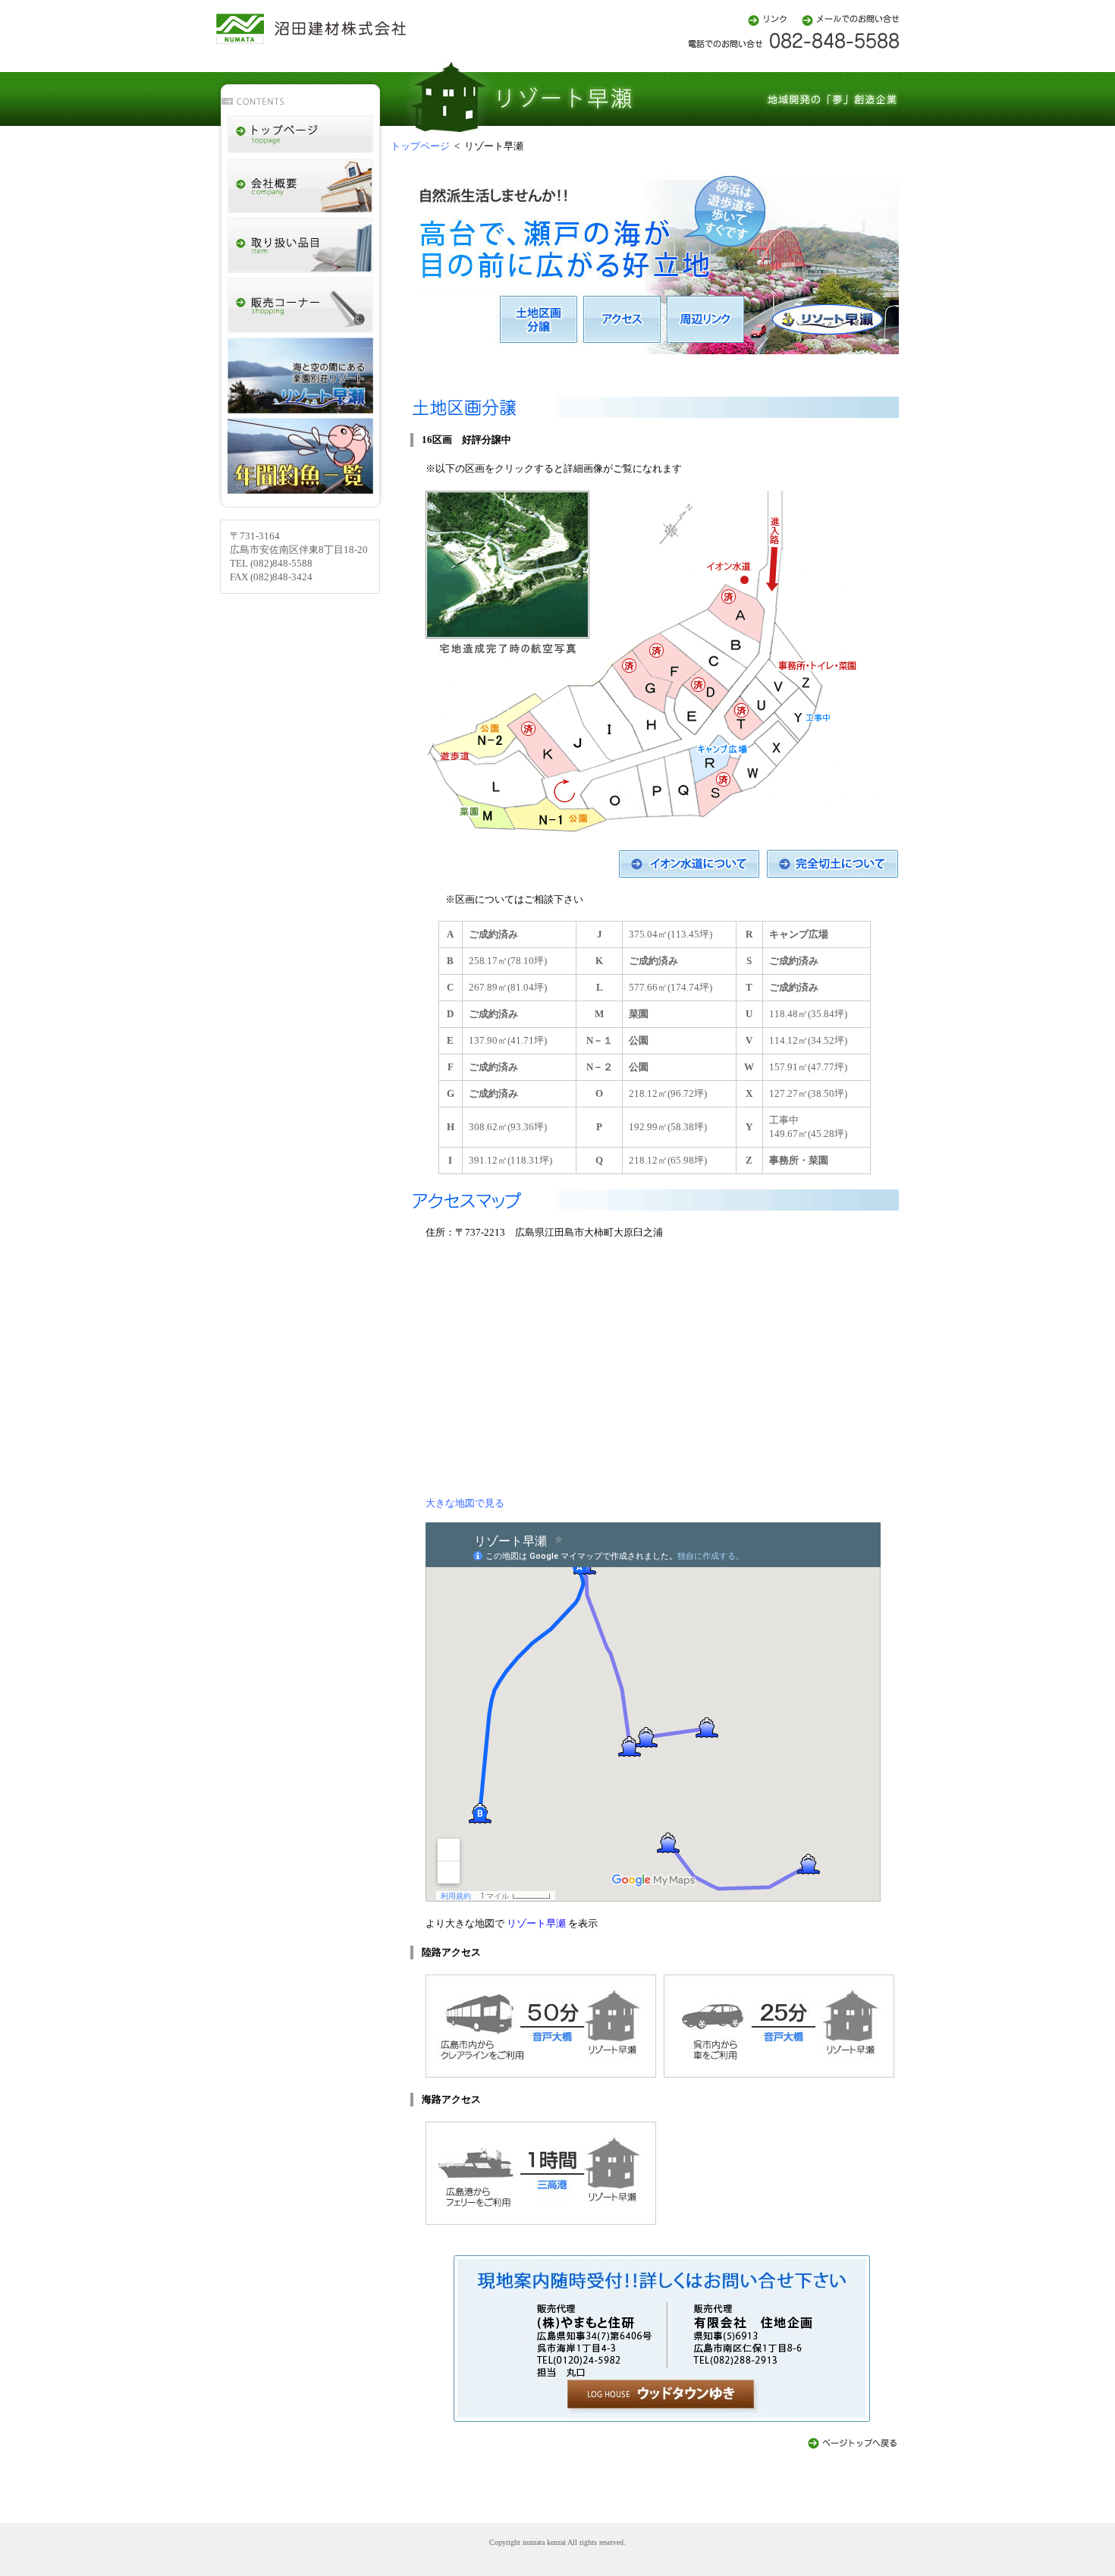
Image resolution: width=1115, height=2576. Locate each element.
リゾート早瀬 (536, 1923)
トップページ (420, 146)
